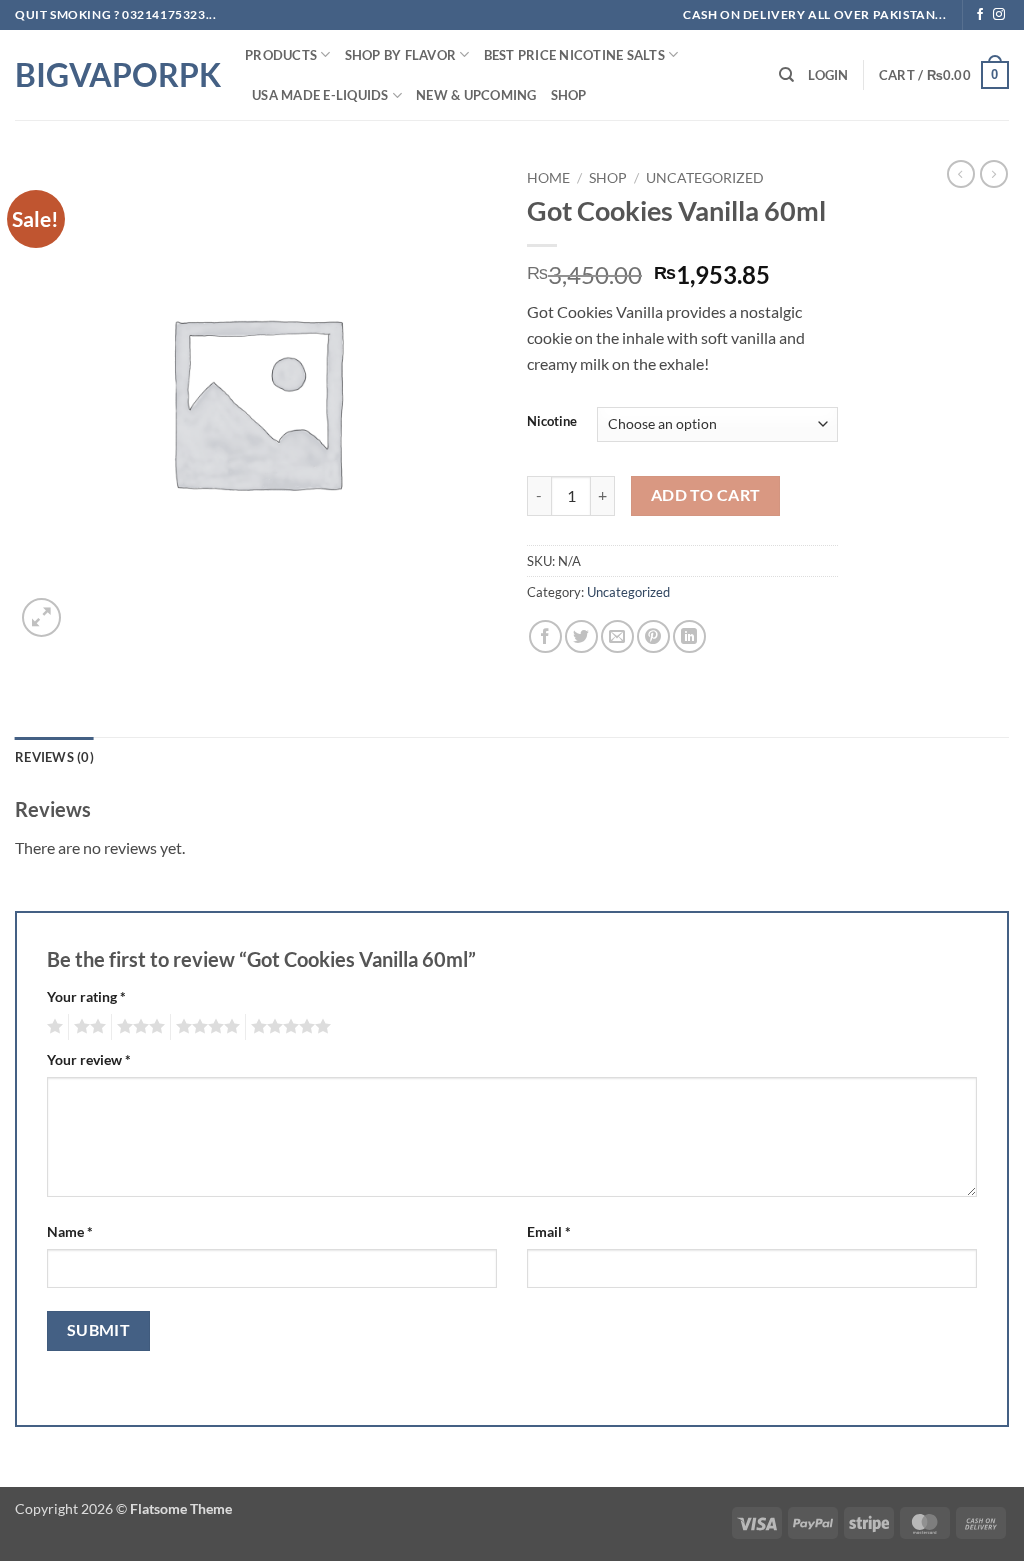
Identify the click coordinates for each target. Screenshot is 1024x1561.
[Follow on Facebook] (980, 15)
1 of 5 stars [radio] (52, 1027)
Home (548, 178)
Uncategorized (705, 178)
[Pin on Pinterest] (653, 636)
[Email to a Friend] (617, 636)
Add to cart (706, 495)
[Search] (786, 75)
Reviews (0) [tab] (54, 757)
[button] (828, 75)
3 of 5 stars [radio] (138, 1027)
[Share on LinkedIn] (689, 636)
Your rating (86, 996)
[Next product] (961, 174)
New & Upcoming (476, 95)
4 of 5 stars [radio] (205, 1027)
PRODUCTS (281, 55)
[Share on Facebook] (545, 636)
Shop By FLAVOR (401, 55)
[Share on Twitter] (581, 636)
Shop (569, 95)
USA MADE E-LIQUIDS (320, 95)
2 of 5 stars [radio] (87, 1027)
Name (70, 1231)
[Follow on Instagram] (999, 15)
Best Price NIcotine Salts (574, 55)
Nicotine (552, 422)
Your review (89, 1059)
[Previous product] (994, 174)
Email (549, 1231)
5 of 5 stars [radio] (288, 1027)
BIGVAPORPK (115, 75)
